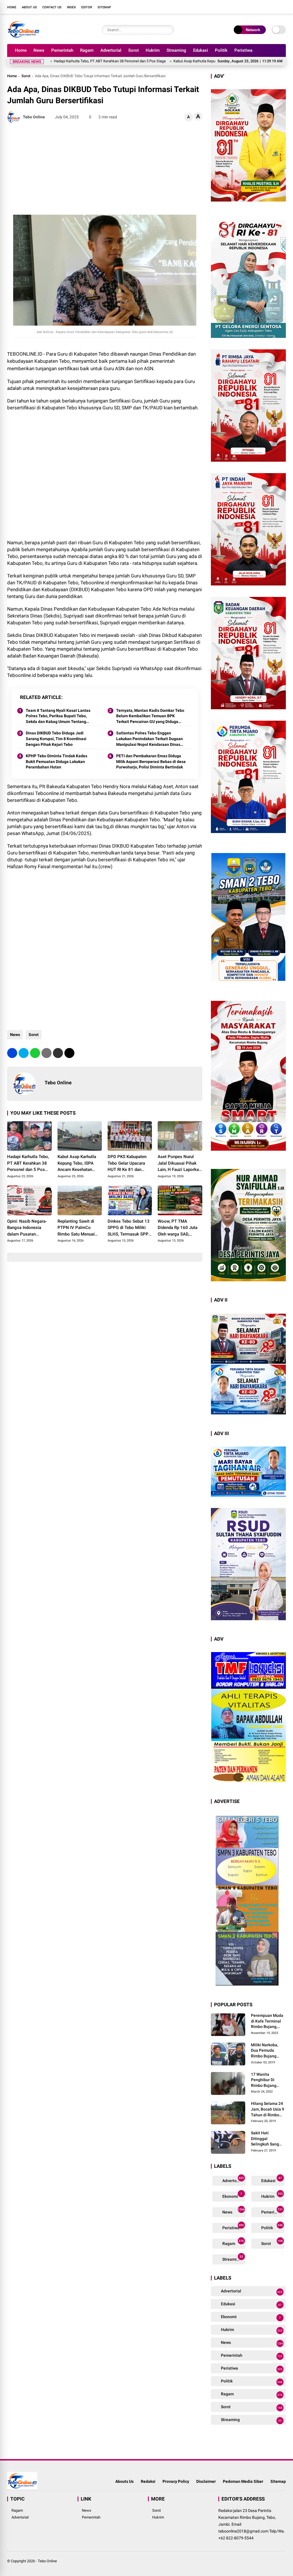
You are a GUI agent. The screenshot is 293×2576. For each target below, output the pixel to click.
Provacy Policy (176, 2481)
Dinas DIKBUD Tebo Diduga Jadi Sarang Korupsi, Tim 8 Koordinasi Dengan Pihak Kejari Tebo (56, 739)
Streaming (176, 50)
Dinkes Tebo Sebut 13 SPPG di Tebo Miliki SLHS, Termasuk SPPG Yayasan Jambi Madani (130, 1228)
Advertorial (111, 50)
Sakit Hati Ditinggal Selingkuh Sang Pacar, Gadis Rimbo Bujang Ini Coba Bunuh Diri (266, 2139)
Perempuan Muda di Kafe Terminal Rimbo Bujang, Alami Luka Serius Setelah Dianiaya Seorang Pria (267, 2021)
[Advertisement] (105, 169)
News (39, 50)
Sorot (133, 50)
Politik (221, 50)
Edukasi (201, 50)
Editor (87, 7)
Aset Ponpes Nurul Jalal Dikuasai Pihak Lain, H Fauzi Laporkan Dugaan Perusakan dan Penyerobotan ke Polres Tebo (180, 1164)
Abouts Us (124, 2481)
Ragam (87, 50)
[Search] (169, 30)
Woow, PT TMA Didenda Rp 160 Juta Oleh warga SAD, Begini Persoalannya (178, 1228)
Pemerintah (62, 50)
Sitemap (104, 7)
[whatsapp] (35, 1053)
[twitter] (257, 7)
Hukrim (153, 50)
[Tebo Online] (23, 37)
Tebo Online (47, 2561)
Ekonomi (232, 2195)
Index (71, 7)
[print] (46, 1053)
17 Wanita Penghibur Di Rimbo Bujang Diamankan (264, 2080)
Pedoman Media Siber (243, 2481)
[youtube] (274, 7)
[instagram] (266, 7)
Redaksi (148, 2481)
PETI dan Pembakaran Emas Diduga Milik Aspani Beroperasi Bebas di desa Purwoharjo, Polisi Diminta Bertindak (151, 761)
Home (12, 7)
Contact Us (52, 7)
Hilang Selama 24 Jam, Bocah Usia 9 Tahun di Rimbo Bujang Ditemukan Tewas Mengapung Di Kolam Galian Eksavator (268, 2109)
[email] (58, 1053)
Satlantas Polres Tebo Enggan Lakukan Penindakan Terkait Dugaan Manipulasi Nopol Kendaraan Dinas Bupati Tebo (150, 739)
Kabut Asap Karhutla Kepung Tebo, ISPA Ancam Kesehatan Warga (161, 61)
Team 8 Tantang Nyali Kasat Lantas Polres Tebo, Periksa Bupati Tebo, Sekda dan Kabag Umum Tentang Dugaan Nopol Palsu (58, 716)
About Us (29, 7)
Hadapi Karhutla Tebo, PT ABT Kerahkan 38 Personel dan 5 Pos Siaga (28, 1164)
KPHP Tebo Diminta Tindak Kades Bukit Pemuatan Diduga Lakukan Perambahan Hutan (57, 761)
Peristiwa (243, 50)
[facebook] (249, 7)
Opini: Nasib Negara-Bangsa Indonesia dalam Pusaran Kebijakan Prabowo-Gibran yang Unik (27, 1228)
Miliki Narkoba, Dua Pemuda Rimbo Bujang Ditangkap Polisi (266, 2051)
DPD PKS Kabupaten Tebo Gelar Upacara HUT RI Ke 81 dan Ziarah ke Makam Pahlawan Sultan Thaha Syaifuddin (127, 1164)
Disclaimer (206, 2481)
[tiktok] (283, 7)
